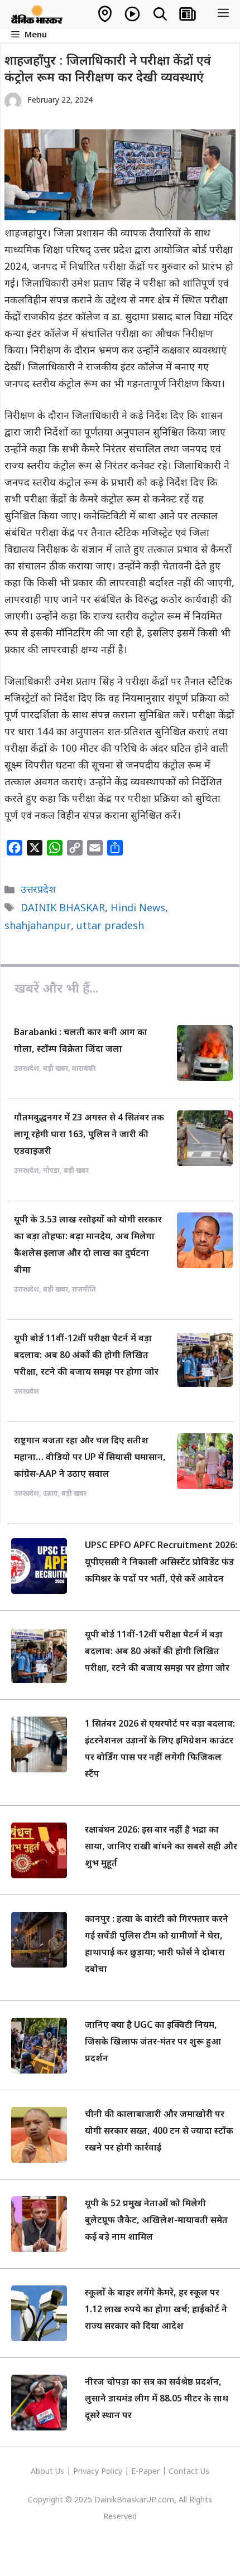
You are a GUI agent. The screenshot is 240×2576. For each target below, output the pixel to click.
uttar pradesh (110, 927)
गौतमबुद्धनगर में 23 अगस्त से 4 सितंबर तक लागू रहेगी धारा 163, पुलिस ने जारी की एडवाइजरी (89, 1135)
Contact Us (189, 2472)
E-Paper (145, 2472)
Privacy (87, 2472)
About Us (49, 2472)
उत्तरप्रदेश (38, 890)
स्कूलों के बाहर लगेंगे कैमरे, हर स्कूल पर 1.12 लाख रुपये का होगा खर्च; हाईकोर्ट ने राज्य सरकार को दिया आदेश (156, 2310)
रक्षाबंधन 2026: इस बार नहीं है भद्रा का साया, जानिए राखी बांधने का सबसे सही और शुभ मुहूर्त (161, 1847)
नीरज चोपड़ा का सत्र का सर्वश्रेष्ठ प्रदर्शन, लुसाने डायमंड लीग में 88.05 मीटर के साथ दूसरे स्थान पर (157, 2399)
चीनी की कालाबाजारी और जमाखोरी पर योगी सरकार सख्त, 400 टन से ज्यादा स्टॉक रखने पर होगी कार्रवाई (159, 2132)
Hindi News (138, 909)
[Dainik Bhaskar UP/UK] (37, 14)
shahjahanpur (38, 927)
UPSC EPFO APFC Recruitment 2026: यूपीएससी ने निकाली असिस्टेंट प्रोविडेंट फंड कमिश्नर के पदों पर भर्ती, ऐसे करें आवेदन (161, 1563)
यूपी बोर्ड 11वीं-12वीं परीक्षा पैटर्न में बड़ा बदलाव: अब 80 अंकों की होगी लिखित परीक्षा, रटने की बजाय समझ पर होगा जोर (86, 1356)
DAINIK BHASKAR (63, 909)
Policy (112, 2472)
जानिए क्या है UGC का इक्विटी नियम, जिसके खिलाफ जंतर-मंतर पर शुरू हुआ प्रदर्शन (153, 2043)
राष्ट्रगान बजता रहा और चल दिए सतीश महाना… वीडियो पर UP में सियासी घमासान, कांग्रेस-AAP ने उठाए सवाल (90, 1458)
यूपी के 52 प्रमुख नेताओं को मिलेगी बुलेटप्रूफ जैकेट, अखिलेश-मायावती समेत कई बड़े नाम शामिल (156, 2221)
